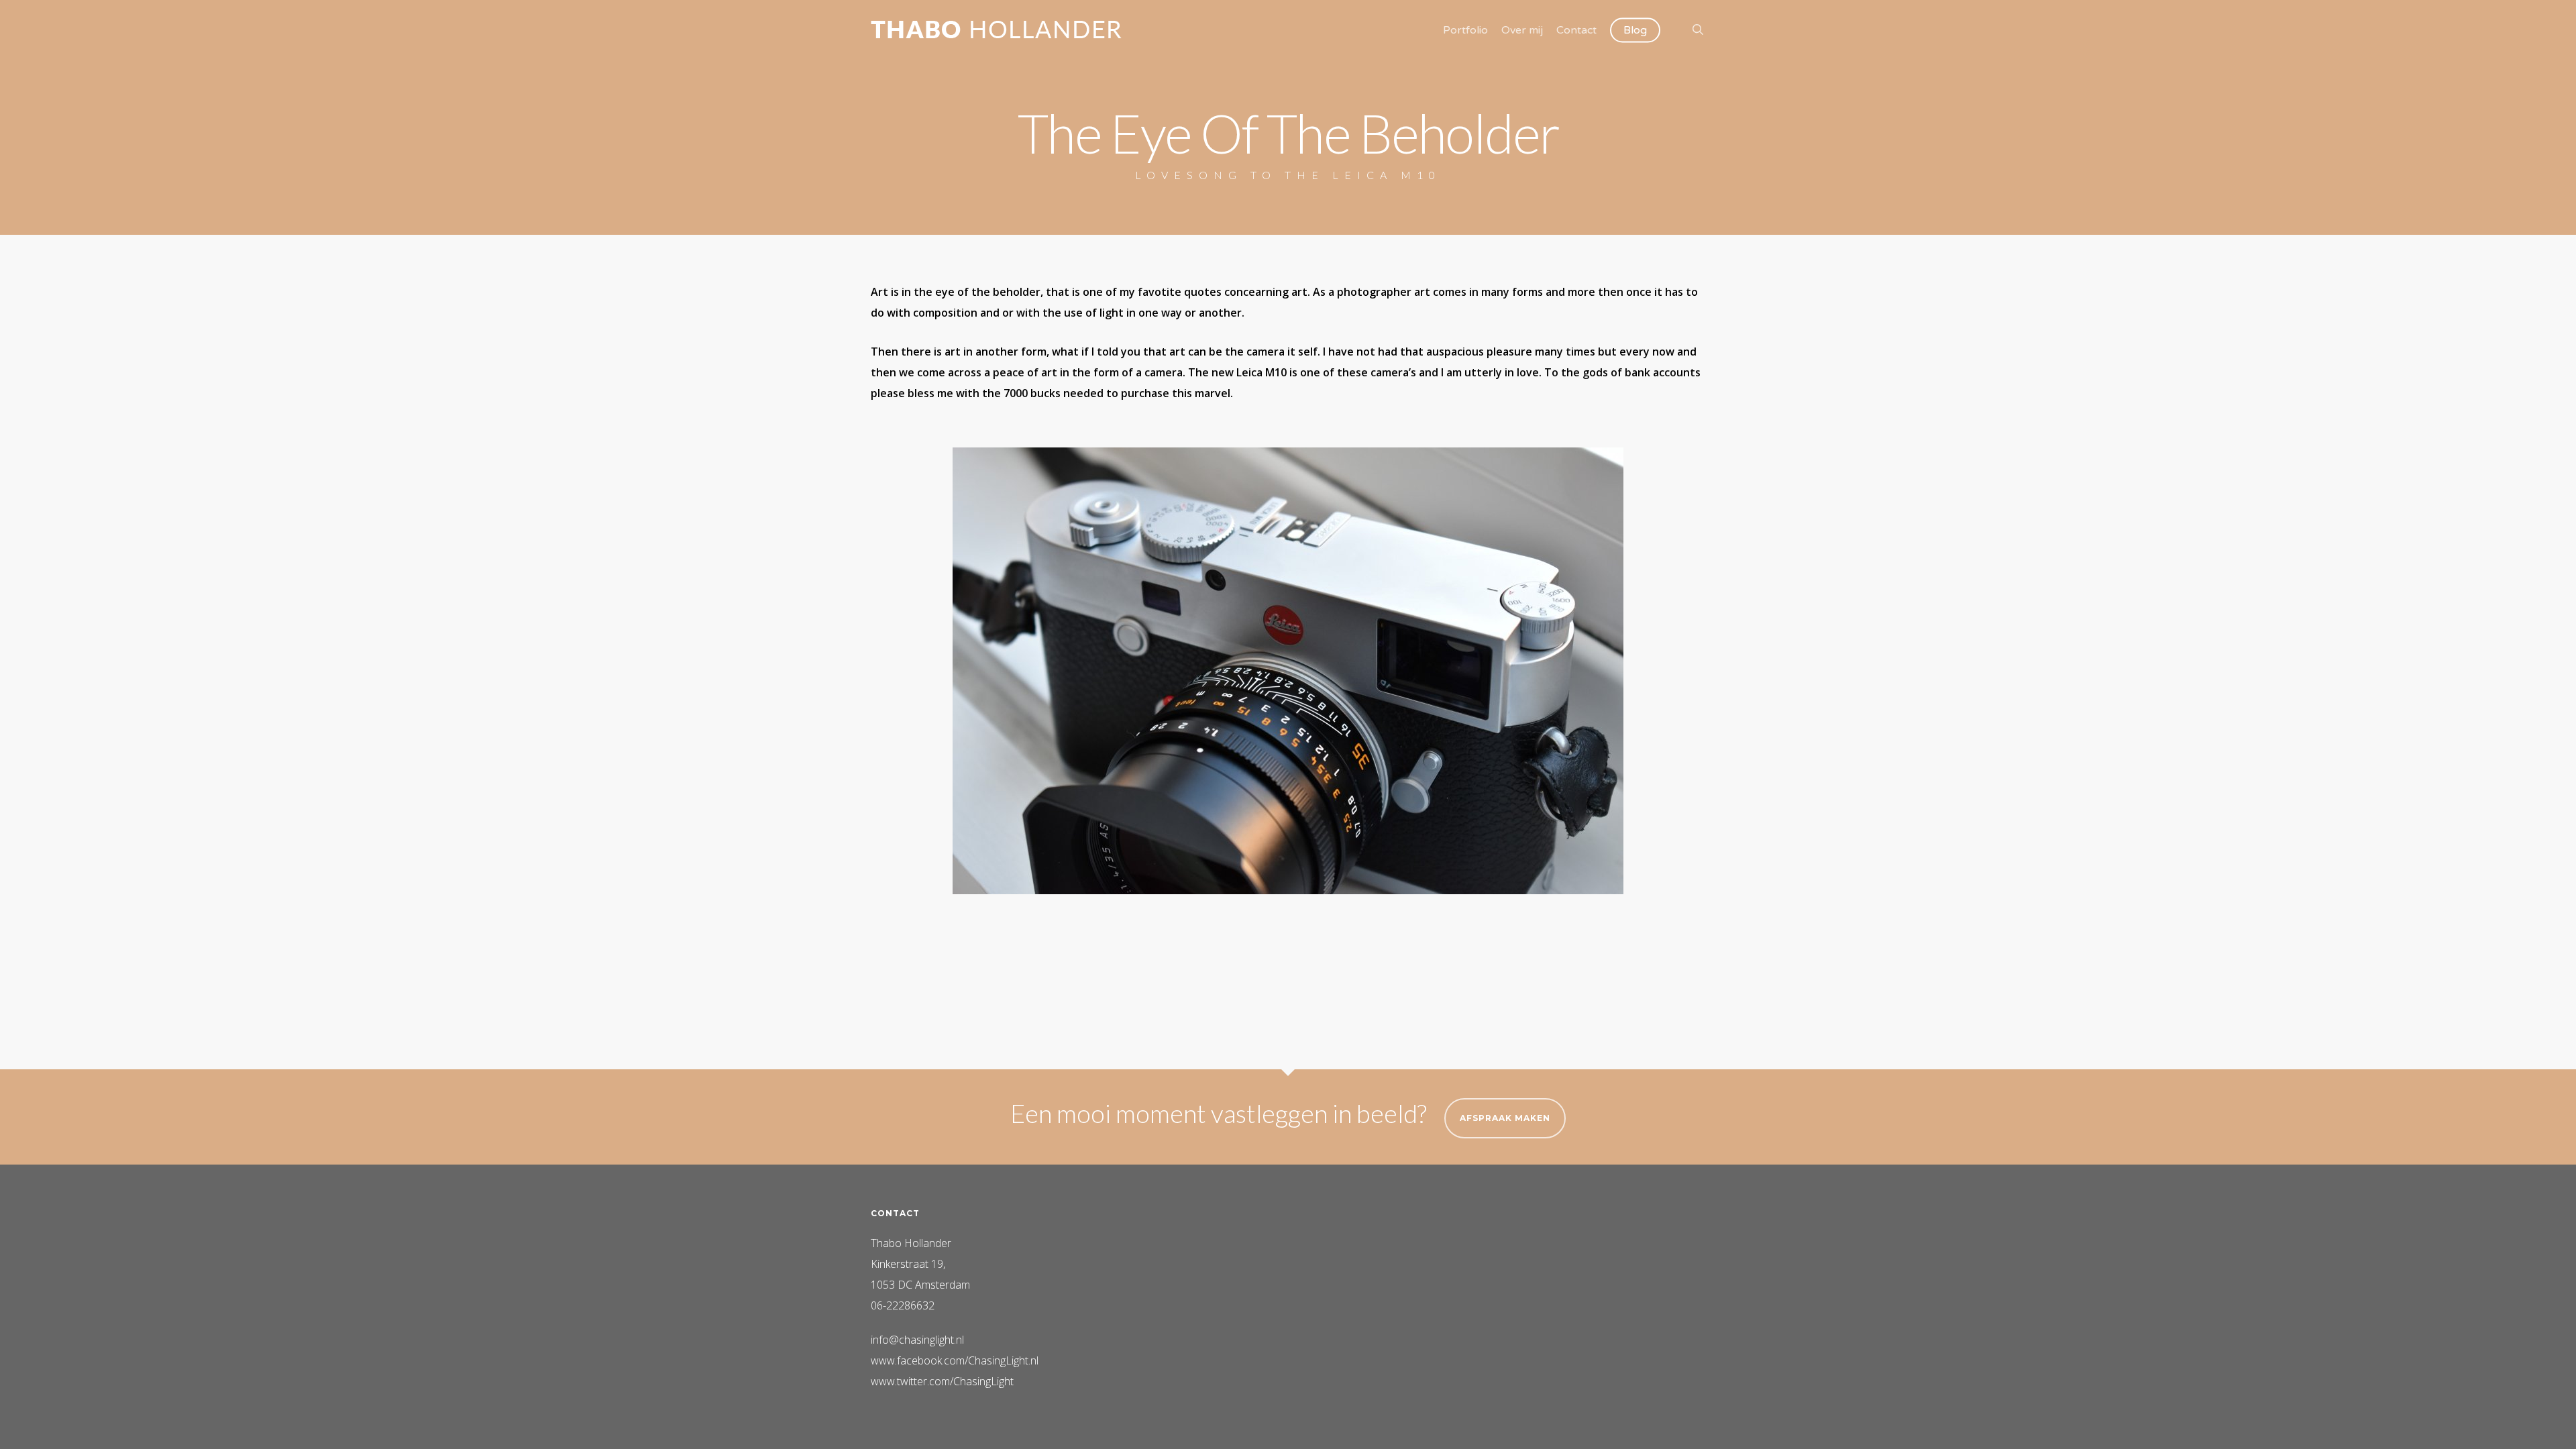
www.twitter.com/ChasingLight (942, 1381)
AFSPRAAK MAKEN (1505, 1118)
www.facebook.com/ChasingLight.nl (955, 1360)
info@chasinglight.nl (917, 1340)
